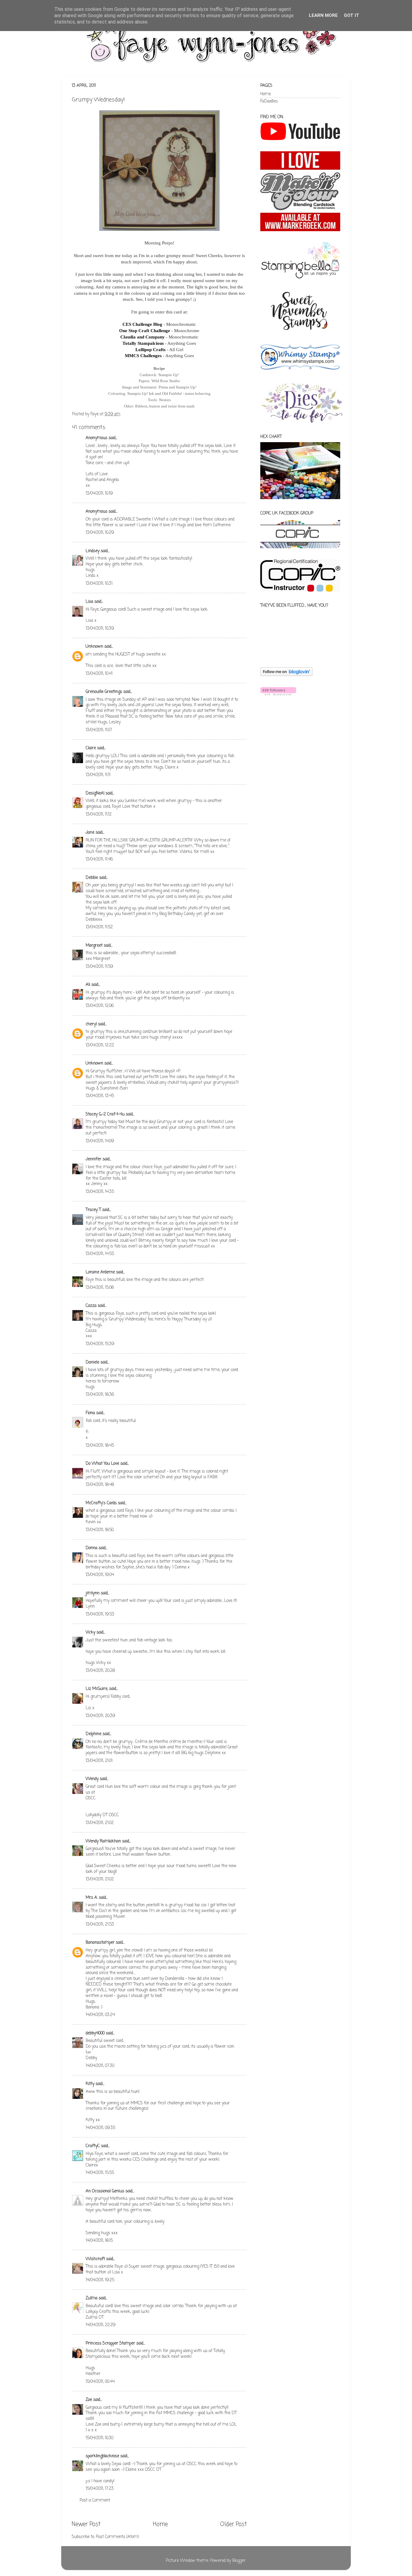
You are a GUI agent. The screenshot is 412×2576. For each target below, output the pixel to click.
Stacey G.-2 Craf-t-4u (105, 1114)
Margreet (94, 946)
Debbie (92, 878)
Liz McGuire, (97, 1689)
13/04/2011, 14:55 (100, 1254)
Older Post (233, 2524)
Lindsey (93, 551)
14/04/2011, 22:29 (101, 2325)
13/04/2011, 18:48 (100, 1485)
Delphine (93, 1734)
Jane (90, 833)
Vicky (90, 1632)
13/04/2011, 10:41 (99, 674)
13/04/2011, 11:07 (99, 730)
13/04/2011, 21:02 (100, 1823)
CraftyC (93, 2146)
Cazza (91, 1306)
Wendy (92, 1779)
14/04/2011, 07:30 (100, 2066)
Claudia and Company (143, 337)
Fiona (90, 1413)
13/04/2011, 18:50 (100, 1530)
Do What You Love (102, 1464)
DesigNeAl (95, 793)
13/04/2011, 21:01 (99, 1761)
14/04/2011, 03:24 (100, 2015)
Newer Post (86, 2524)
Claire (91, 748)
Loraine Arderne (100, 1272)
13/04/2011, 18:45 (100, 1446)
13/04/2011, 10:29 (100, 533)
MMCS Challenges (143, 356)
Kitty (90, 2084)
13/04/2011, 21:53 (100, 1925)
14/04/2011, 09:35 (100, 2128)
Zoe (89, 2400)
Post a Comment (95, 2501)
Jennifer (93, 1159)
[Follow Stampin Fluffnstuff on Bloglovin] (286, 675)
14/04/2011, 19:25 (100, 2280)
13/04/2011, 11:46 (99, 859)
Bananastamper (100, 1943)
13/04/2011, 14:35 (100, 1192)
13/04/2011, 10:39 (100, 629)
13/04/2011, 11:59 (99, 967)
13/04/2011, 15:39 (100, 1344)
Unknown (94, 647)
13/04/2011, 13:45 (100, 1096)
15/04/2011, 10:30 (100, 2438)
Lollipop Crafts (151, 350)
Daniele (92, 1362)
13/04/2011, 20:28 (100, 1671)
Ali (88, 985)
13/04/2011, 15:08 (100, 1288)
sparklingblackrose (102, 2456)
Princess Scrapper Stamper (110, 2343)
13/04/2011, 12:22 (100, 1045)
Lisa (89, 602)
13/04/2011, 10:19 (99, 494)
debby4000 (95, 2033)
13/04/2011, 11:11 (98, 775)
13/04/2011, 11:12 (99, 815)
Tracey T (93, 1210)
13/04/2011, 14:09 (100, 1141)
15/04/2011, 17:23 (100, 2489)
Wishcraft (95, 2259)
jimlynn (93, 1593)
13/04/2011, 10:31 (99, 584)
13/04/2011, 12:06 (100, 1006)
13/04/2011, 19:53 (100, 1614)
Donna (92, 1548)
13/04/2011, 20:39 (100, 1716)
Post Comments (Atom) (117, 2537)
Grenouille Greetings (104, 692)
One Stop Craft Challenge (145, 331)
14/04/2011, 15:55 (100, 2173)
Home (160, 2524)
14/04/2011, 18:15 (99, 2241)
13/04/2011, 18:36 (100, 1395)
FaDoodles (269, 101)
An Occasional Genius (105, 2191)
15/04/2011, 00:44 (100, 2382)
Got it (352, 15)
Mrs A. (92, 1898)
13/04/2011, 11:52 (99, 927)
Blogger (239, 2561)
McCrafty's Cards (101, 1503)
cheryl (91, 1024)
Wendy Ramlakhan (103, 1841)
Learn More (323, 15)
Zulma (92, 2298)
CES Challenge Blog (142, 324)
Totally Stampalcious (143, 343)
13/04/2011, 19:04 (100, 1575)
